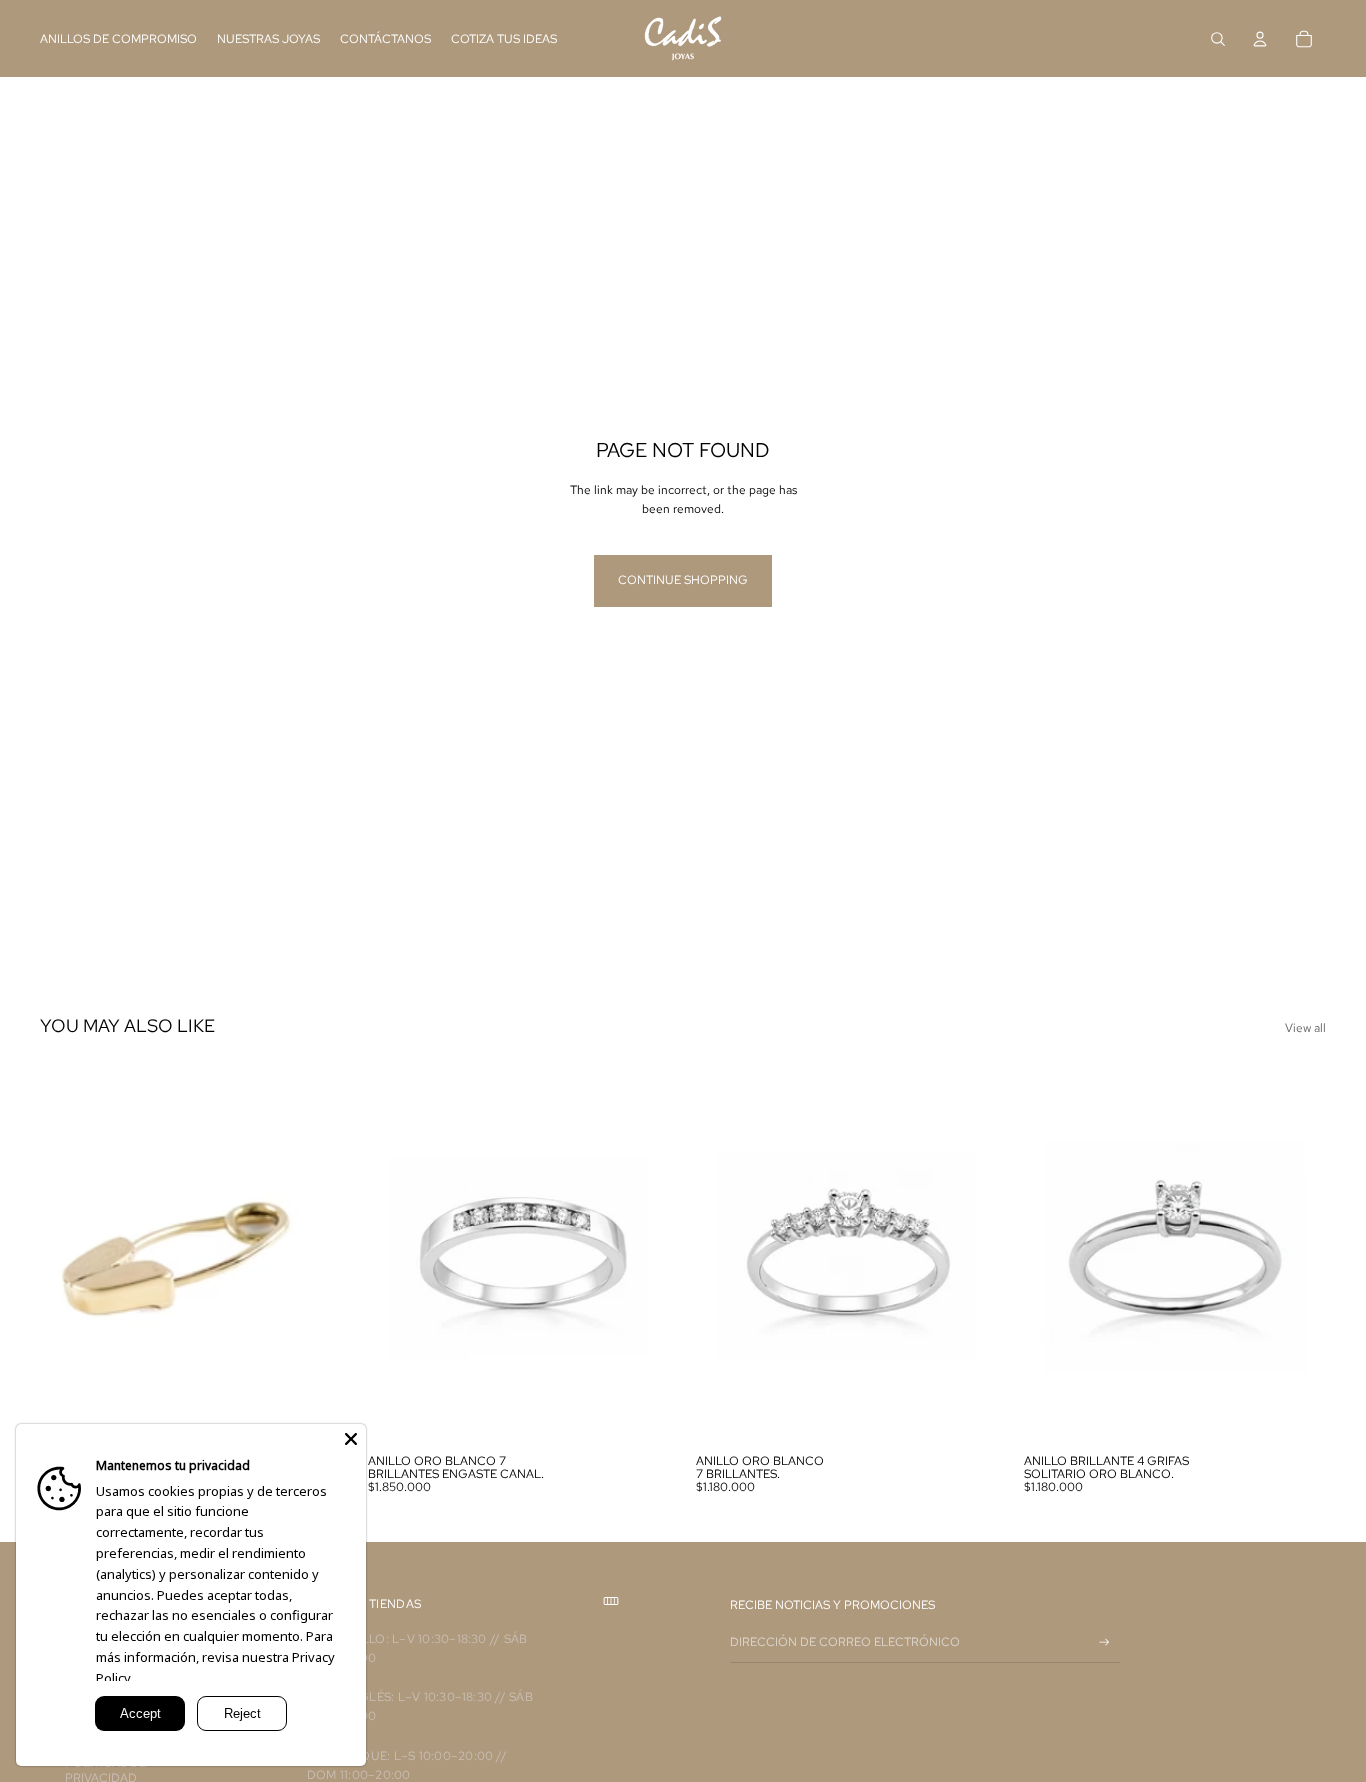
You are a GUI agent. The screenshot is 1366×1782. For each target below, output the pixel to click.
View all (1305, 1028)
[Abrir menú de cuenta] (1260, 39)
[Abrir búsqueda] (1218, 39)
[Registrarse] (1104, 1642)
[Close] (351, 1439)
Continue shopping (683, 580)
